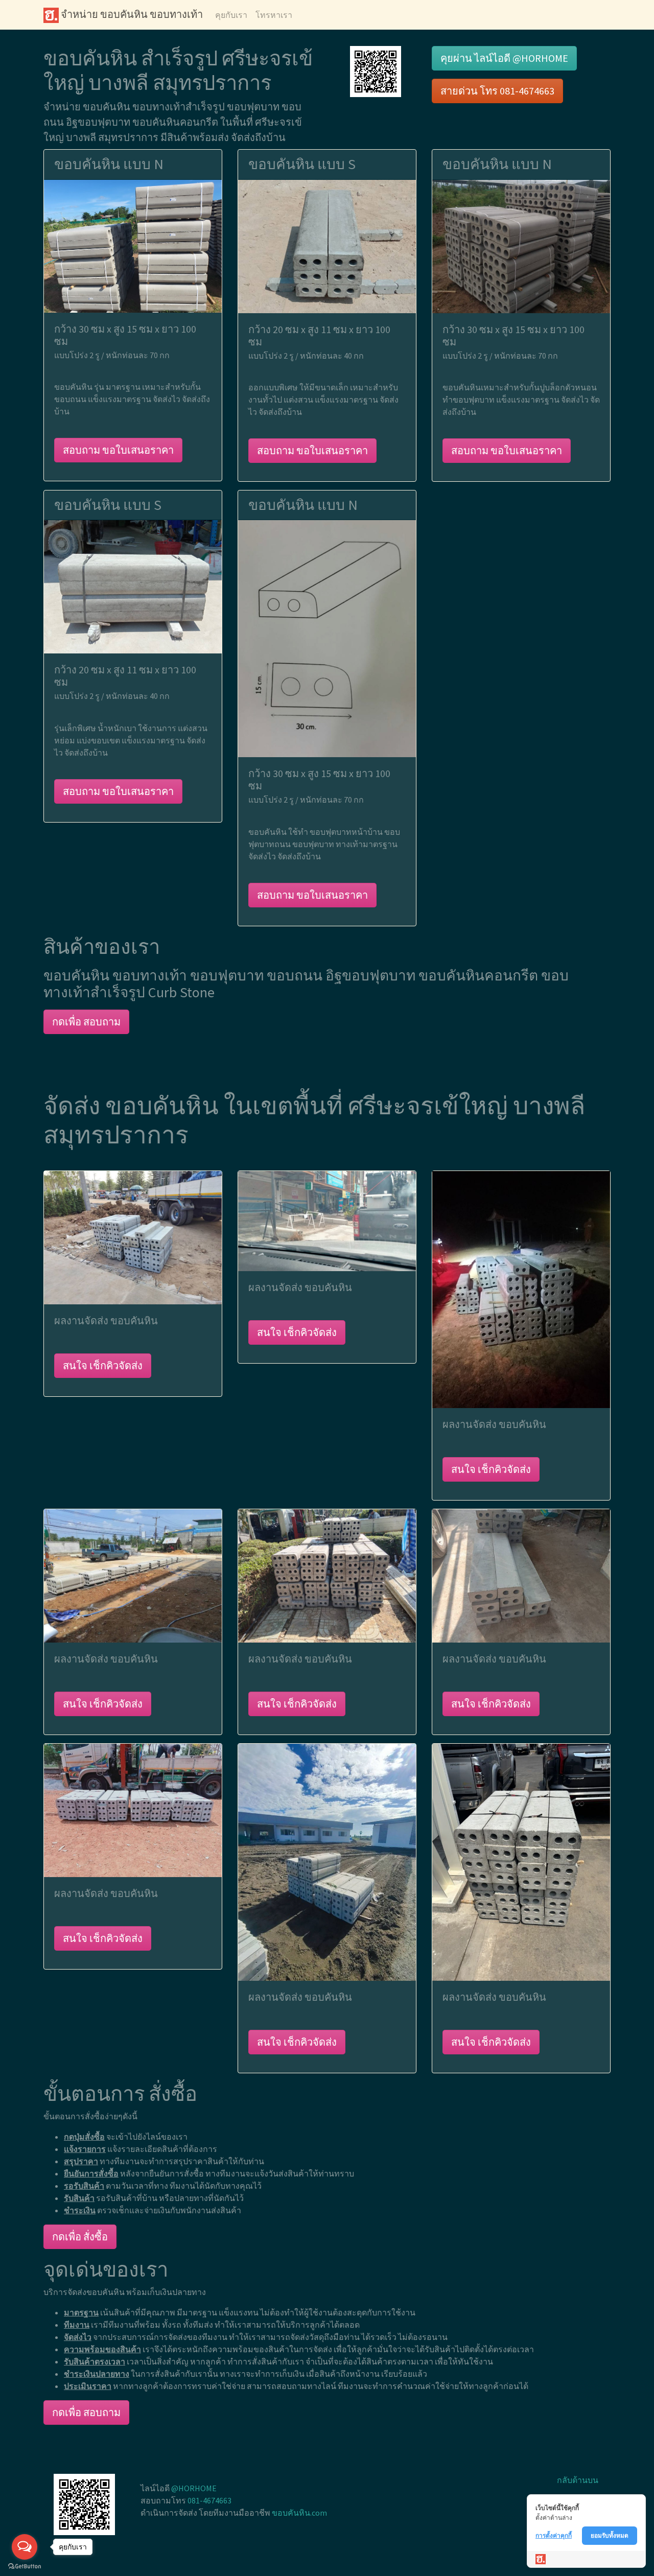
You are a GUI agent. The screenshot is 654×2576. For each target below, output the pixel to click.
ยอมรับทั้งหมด (610, 2535)
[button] (376, 71)
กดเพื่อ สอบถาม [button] (86, 1022)
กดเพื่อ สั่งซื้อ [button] (80, 2237)
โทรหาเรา (274, 15)
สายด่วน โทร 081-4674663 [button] (497, 91)
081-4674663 (209, 2500)
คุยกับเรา (231, 15)
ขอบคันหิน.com (299, 2513)
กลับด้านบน (578, 2480)
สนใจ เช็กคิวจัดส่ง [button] (103, 1365)
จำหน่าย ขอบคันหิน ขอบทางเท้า (131, 14)
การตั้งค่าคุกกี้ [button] (554, 2535)
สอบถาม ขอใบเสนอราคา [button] (118, 450)
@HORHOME (194, 2488)
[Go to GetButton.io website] (25, 2566)
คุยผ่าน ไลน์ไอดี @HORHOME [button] (504, 58)
